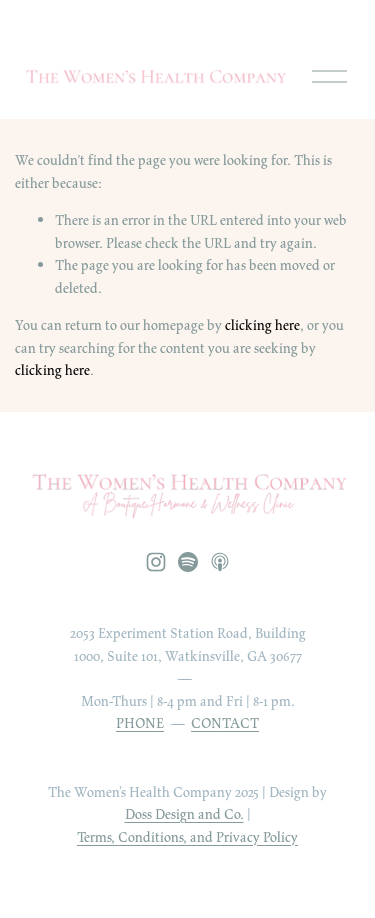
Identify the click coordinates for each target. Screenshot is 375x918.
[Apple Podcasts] (220, 562)
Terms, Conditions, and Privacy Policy (187, 837)
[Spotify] (188, 562)
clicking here (262, 325)
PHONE (140, 723)
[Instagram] (156, 562)
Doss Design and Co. (184, 814)
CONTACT (225, 723)
